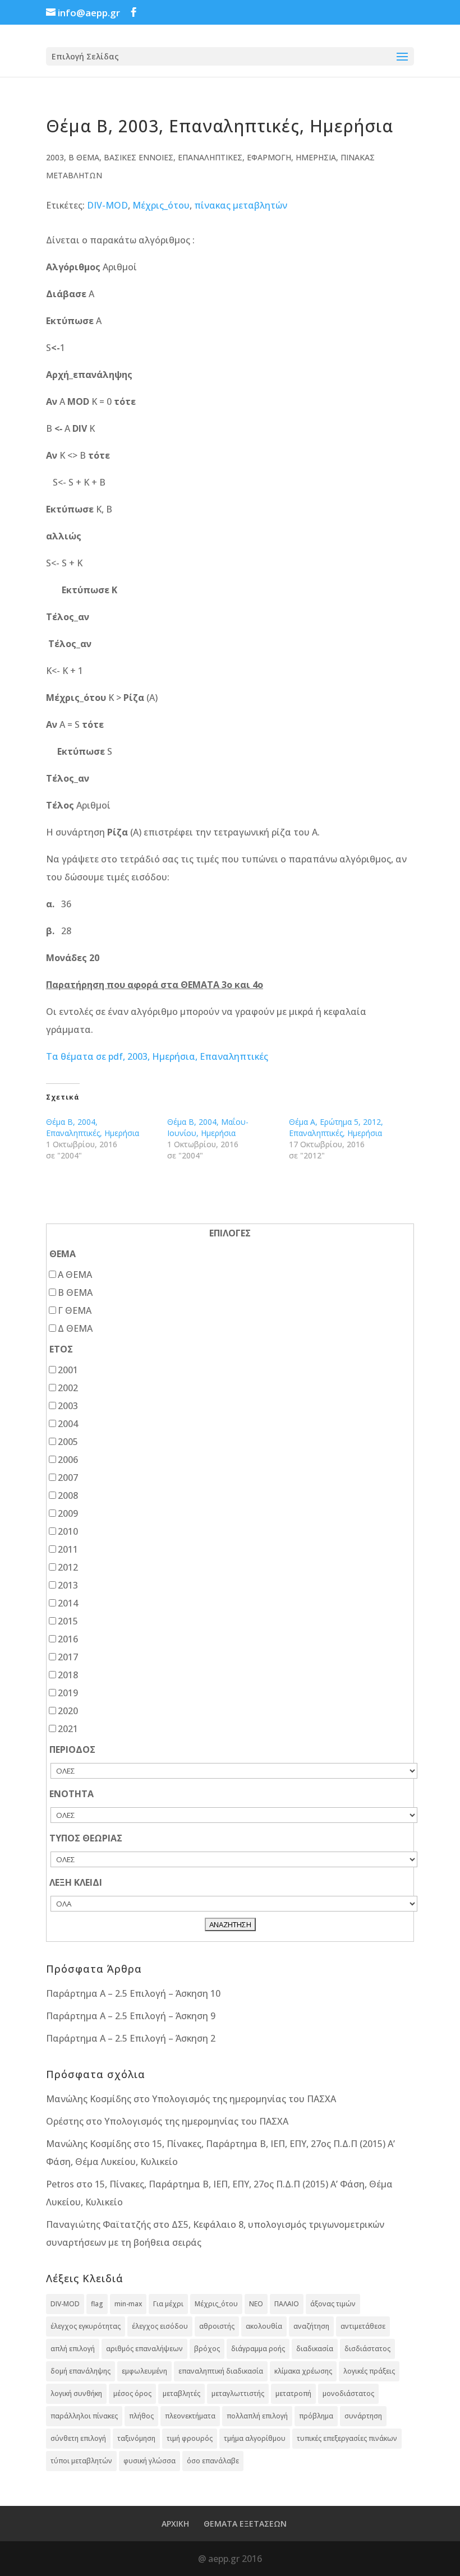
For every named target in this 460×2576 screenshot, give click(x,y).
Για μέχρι (168, 2304)
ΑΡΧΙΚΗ (175, 2524)
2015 (68, 1621)
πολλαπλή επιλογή (257, 2416)
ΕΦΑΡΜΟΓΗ (269, 157)
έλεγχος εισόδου (160, 2326)
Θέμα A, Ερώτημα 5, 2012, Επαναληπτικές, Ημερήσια (336, 1127)
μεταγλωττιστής (238, 2393)
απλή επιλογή (73, 2349)
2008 (68, 1495)
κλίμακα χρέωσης (303, 2371)
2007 (68, 1478)
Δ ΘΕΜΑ (75, 1328)
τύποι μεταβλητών (81, 2461)
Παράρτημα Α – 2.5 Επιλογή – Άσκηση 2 (131, 2038)
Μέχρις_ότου (161, 205)
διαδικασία (315, 2349)
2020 (68, 1711)
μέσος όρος (132, 2393)
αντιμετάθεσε (363, 2326)
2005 (68, 1442)
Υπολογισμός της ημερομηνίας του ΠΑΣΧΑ (244, 2099)
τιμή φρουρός (190, 2438)
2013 (68, 1585)
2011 (68, 1549)
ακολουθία (264, 2326)
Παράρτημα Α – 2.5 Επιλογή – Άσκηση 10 (133, 1993)
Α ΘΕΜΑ (75, 1275)
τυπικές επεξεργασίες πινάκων (347, 2438)
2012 (68, 1567)
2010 (68, 1531)
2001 (68, 1370)
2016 (68, 1639)
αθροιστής (217, 2326)
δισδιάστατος (367, 2349)
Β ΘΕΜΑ (84, 157)
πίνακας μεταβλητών (241, 205)
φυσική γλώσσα (150, 2461)
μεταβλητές (181, 2393)
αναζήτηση (311, 2326)
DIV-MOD (107, 205)
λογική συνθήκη (76, 2393)
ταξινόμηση (136, 2438)
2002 (68, 1388)
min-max (128, 2304)
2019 (68, 1693)
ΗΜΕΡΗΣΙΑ (316, 157)
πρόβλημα (316, 2416)
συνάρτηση (363, 2416)
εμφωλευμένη (144, 2371)
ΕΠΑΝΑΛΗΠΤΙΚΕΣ (210, 157)
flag (97, 2304)
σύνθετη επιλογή (78, 2438)
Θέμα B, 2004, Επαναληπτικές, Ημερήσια (93, 1127)
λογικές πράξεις (369, 2371)
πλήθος (141, 2416)
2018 (68, 1675)
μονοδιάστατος (348, 2393)
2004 (68, 1424)
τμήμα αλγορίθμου (255, 2438)
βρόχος (207, 2349)
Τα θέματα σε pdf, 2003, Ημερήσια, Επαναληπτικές (157, 1056)
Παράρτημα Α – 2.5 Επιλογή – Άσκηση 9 (131, 2016)
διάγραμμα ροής (258, 2349)
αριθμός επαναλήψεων (144, 2349)
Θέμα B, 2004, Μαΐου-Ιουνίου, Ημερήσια (208, 1127)
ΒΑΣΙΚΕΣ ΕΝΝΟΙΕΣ (139, 157)
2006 (68, 1460)
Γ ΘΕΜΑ (75, 1310)
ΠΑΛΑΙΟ (287, 2304)
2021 (68, 1729)
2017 (68, 1657)
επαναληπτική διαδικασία (221, 2371)
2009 (68, 1513)
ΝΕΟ (256, 2304)
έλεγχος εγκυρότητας (86, 2326)
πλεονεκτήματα (190, 2416)
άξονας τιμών (333, 2304)
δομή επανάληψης (81, 2371)
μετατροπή (293, 2393)
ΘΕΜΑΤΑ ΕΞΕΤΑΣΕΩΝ (245, 2524)
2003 (55, 157)
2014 (68, 1603)
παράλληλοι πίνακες (84, 2416)
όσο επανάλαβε (213, 2461)
